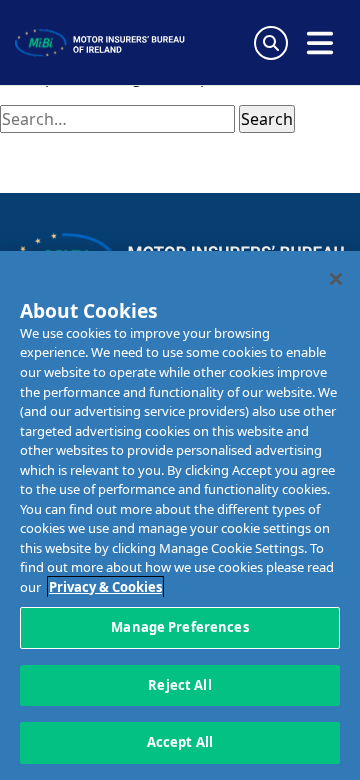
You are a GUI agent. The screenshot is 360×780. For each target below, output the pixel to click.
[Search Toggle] (271, 43)
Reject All (179, 685)
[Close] (336, 279)
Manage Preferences (179, 627)
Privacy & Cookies (105, 587)
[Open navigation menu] (320, 43)
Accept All (180, 742)
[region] (180, 515)
